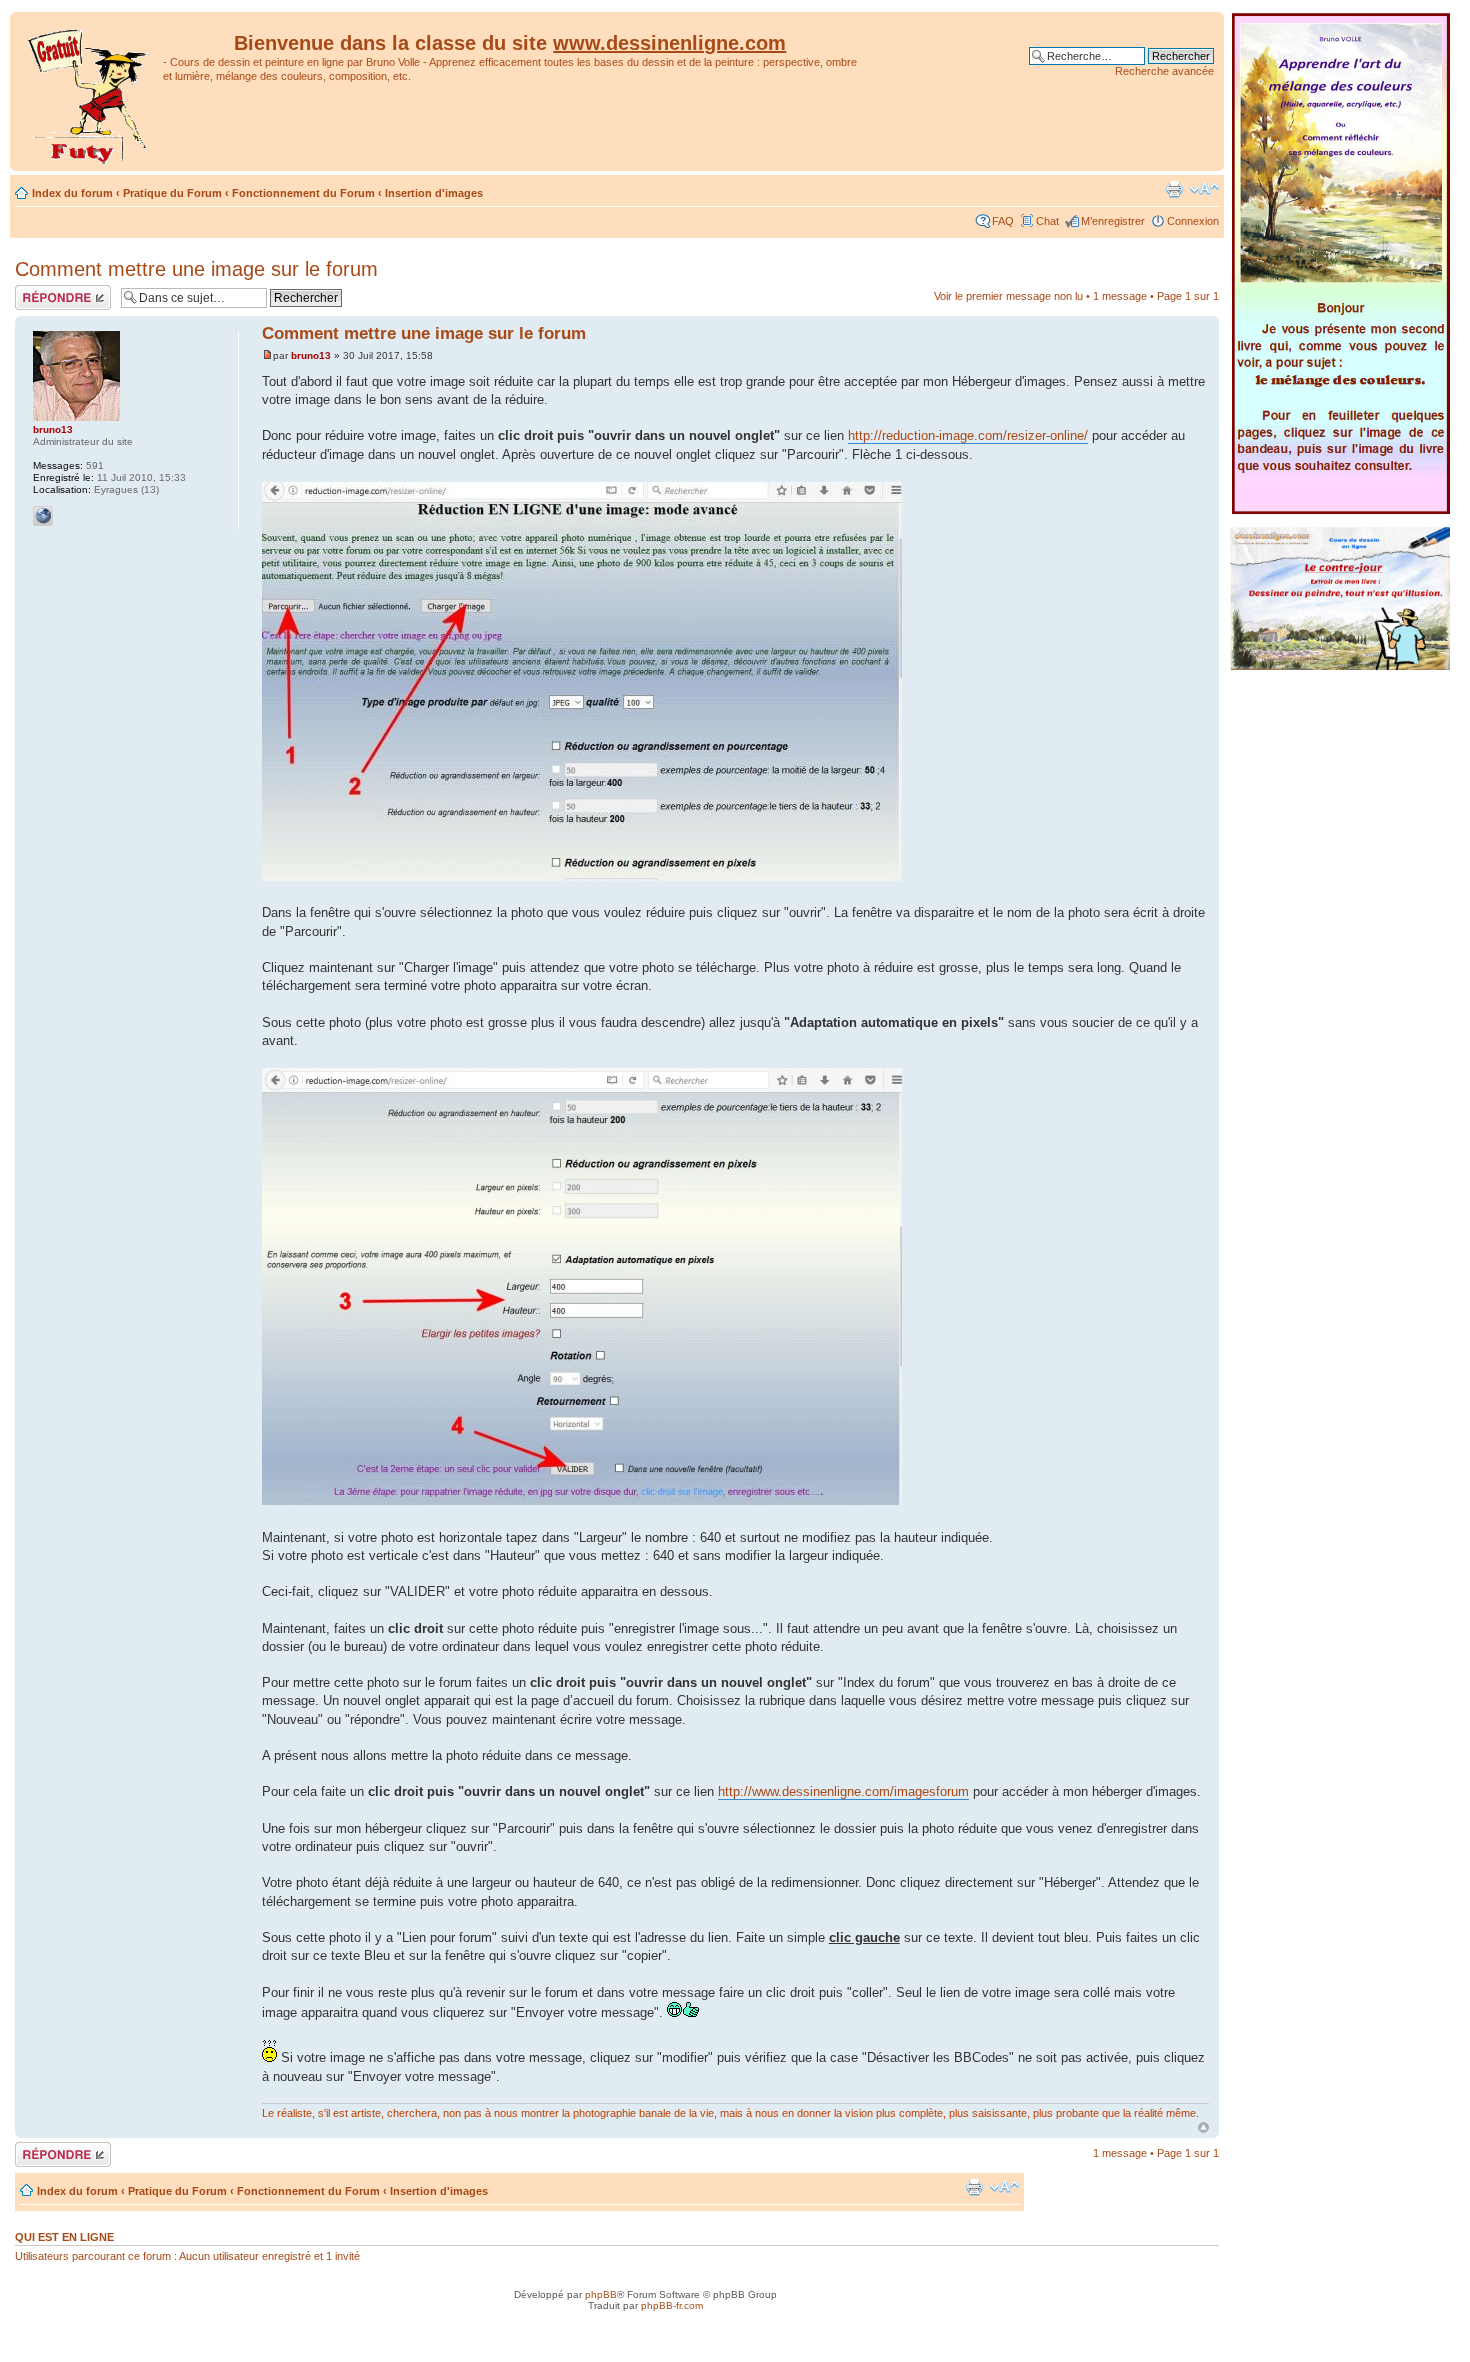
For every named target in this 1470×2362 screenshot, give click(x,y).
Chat (1047, 221)
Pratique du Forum (172, 193)
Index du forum (72, 193)
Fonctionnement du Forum (303, 193)
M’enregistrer (1113, 221)
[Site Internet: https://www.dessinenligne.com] (43, 516)
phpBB (601, 2294)
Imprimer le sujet (1174, 189)
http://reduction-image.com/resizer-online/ (968, 435)
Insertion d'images (434, 193)
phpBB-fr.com (672, 2305)
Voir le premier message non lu (1008, 296)
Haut (1203, 2127)
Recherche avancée (1164, 71)
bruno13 (311, 355)
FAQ (1003, 221)
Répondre (39, 291)
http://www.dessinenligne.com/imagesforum (843, 1791)
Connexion (1193, 221)
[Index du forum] (89, 91)
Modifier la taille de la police (1204, 189)
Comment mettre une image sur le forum (196, 269)
